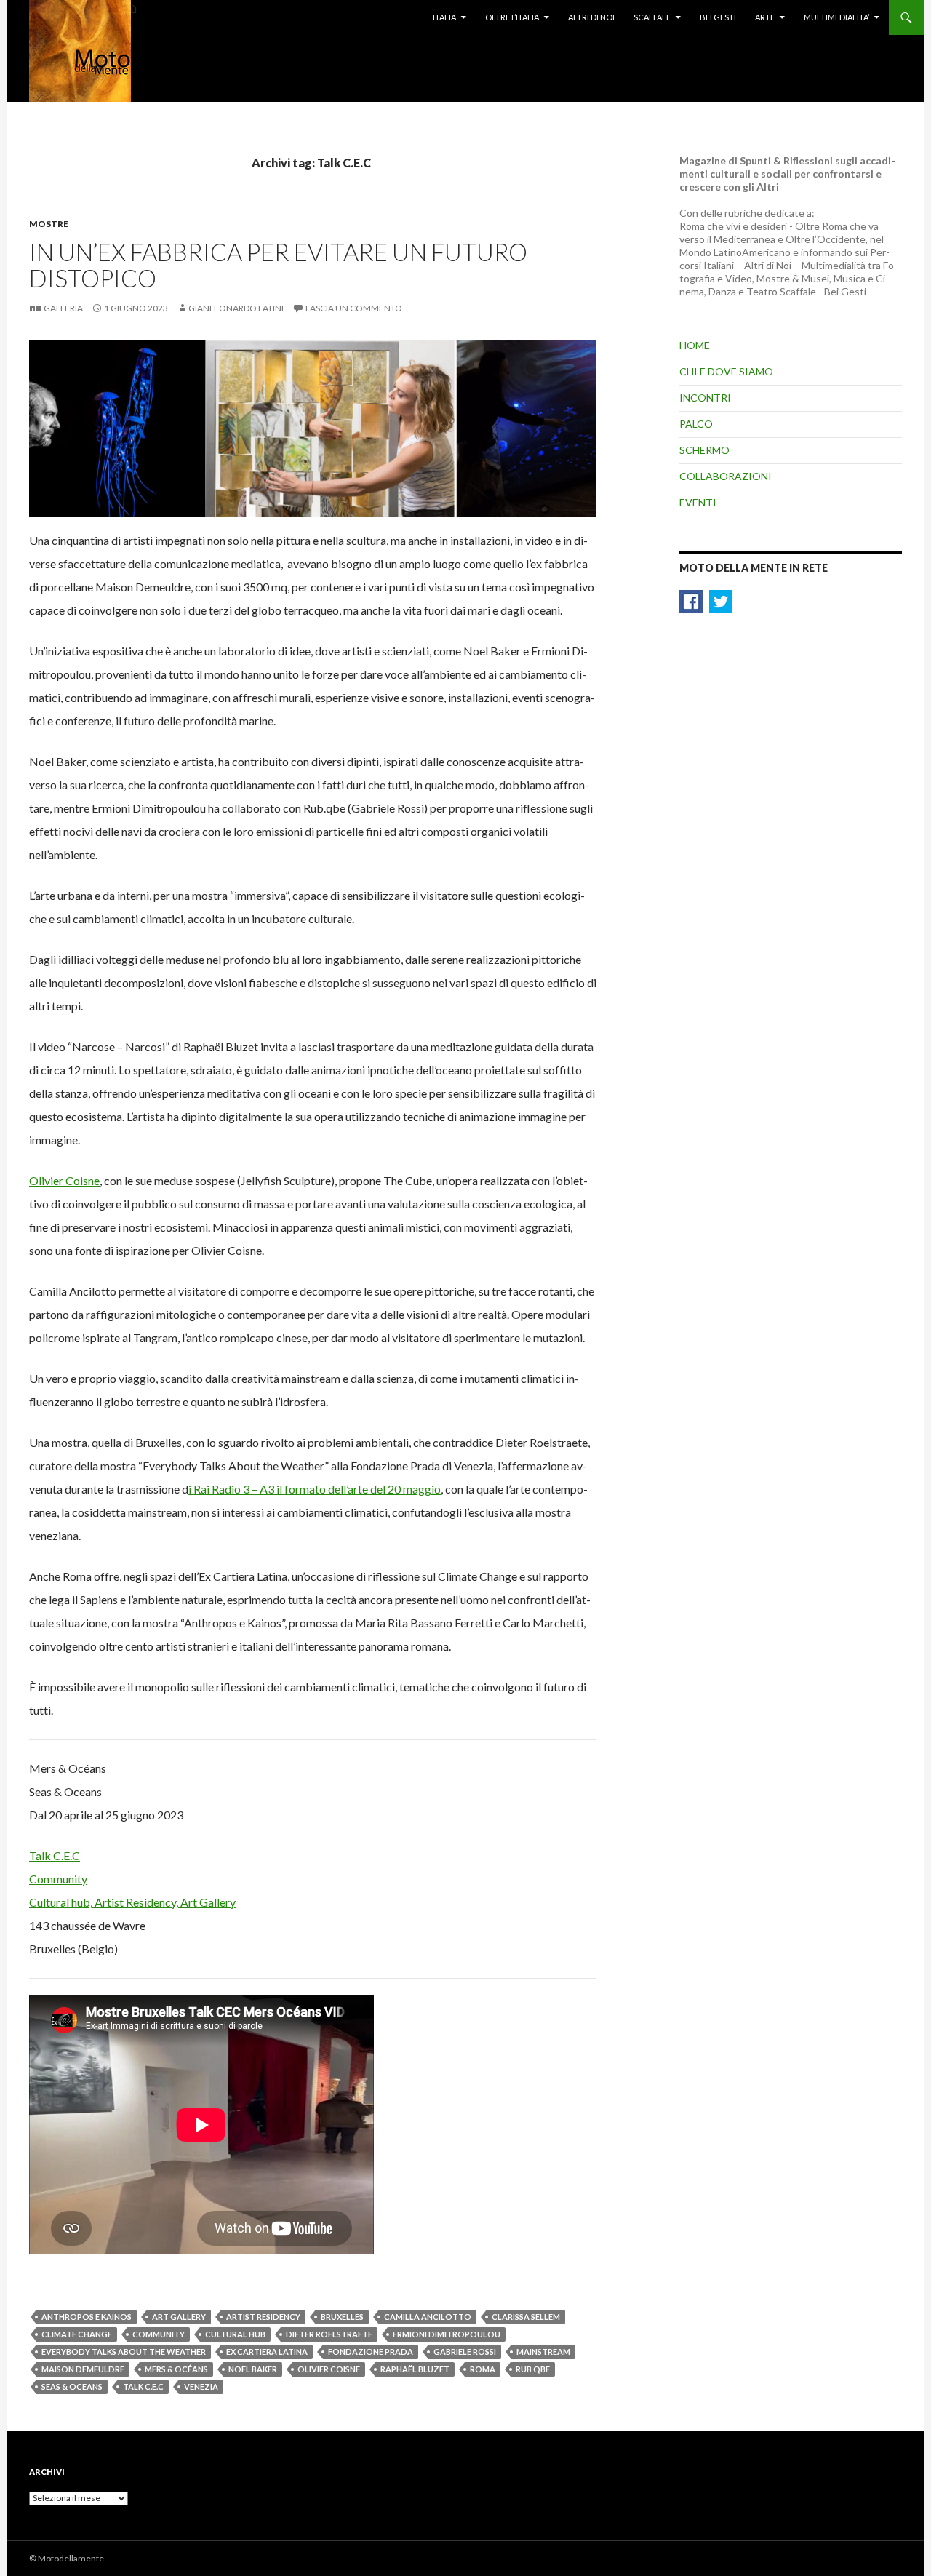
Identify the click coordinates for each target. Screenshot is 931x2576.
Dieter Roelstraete (329, 2334)
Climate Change (77, 2334)
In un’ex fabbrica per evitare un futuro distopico (278, 265)
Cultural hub (235, 2334)
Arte (765, 17)
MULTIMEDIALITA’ (836, 17)
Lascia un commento (354, 308)
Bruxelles (342, 2317)
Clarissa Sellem (526, 2317)
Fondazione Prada (371, 2352)
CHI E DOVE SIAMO (726, 371)
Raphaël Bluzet (415, 2369)
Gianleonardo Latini (236, 308)
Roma (483, 2369)
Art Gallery (179, 2317)
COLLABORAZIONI (726, 476)
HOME (695, 345)
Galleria (63, 308)
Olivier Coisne (64, 1180)
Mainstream (543, 2352)
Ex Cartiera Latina (267, 2352)
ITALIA (444, 17)
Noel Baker (253, 2369)
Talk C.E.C (143, 2386)
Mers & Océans (176, 2369)
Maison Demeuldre (83, 2369)
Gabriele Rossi (465, 2352)
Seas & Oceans (72, 2386)
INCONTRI (705, 398)
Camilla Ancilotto (428, 2317)
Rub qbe (533, 2369)
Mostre (49, 224)
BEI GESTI (718, 17)
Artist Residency (263, 2317)
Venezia (201, 2386)
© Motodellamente (67, 2558)
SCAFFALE (652, 17)
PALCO (696, 424)
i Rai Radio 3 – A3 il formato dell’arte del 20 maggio (315, 1489)
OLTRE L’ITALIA (512, 17)
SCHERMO (704, 450)
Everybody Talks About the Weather (124, 2352)
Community (159, 2334)
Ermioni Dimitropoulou (447, 2334)
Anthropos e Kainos (87, 2317)
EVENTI (698, 502)
